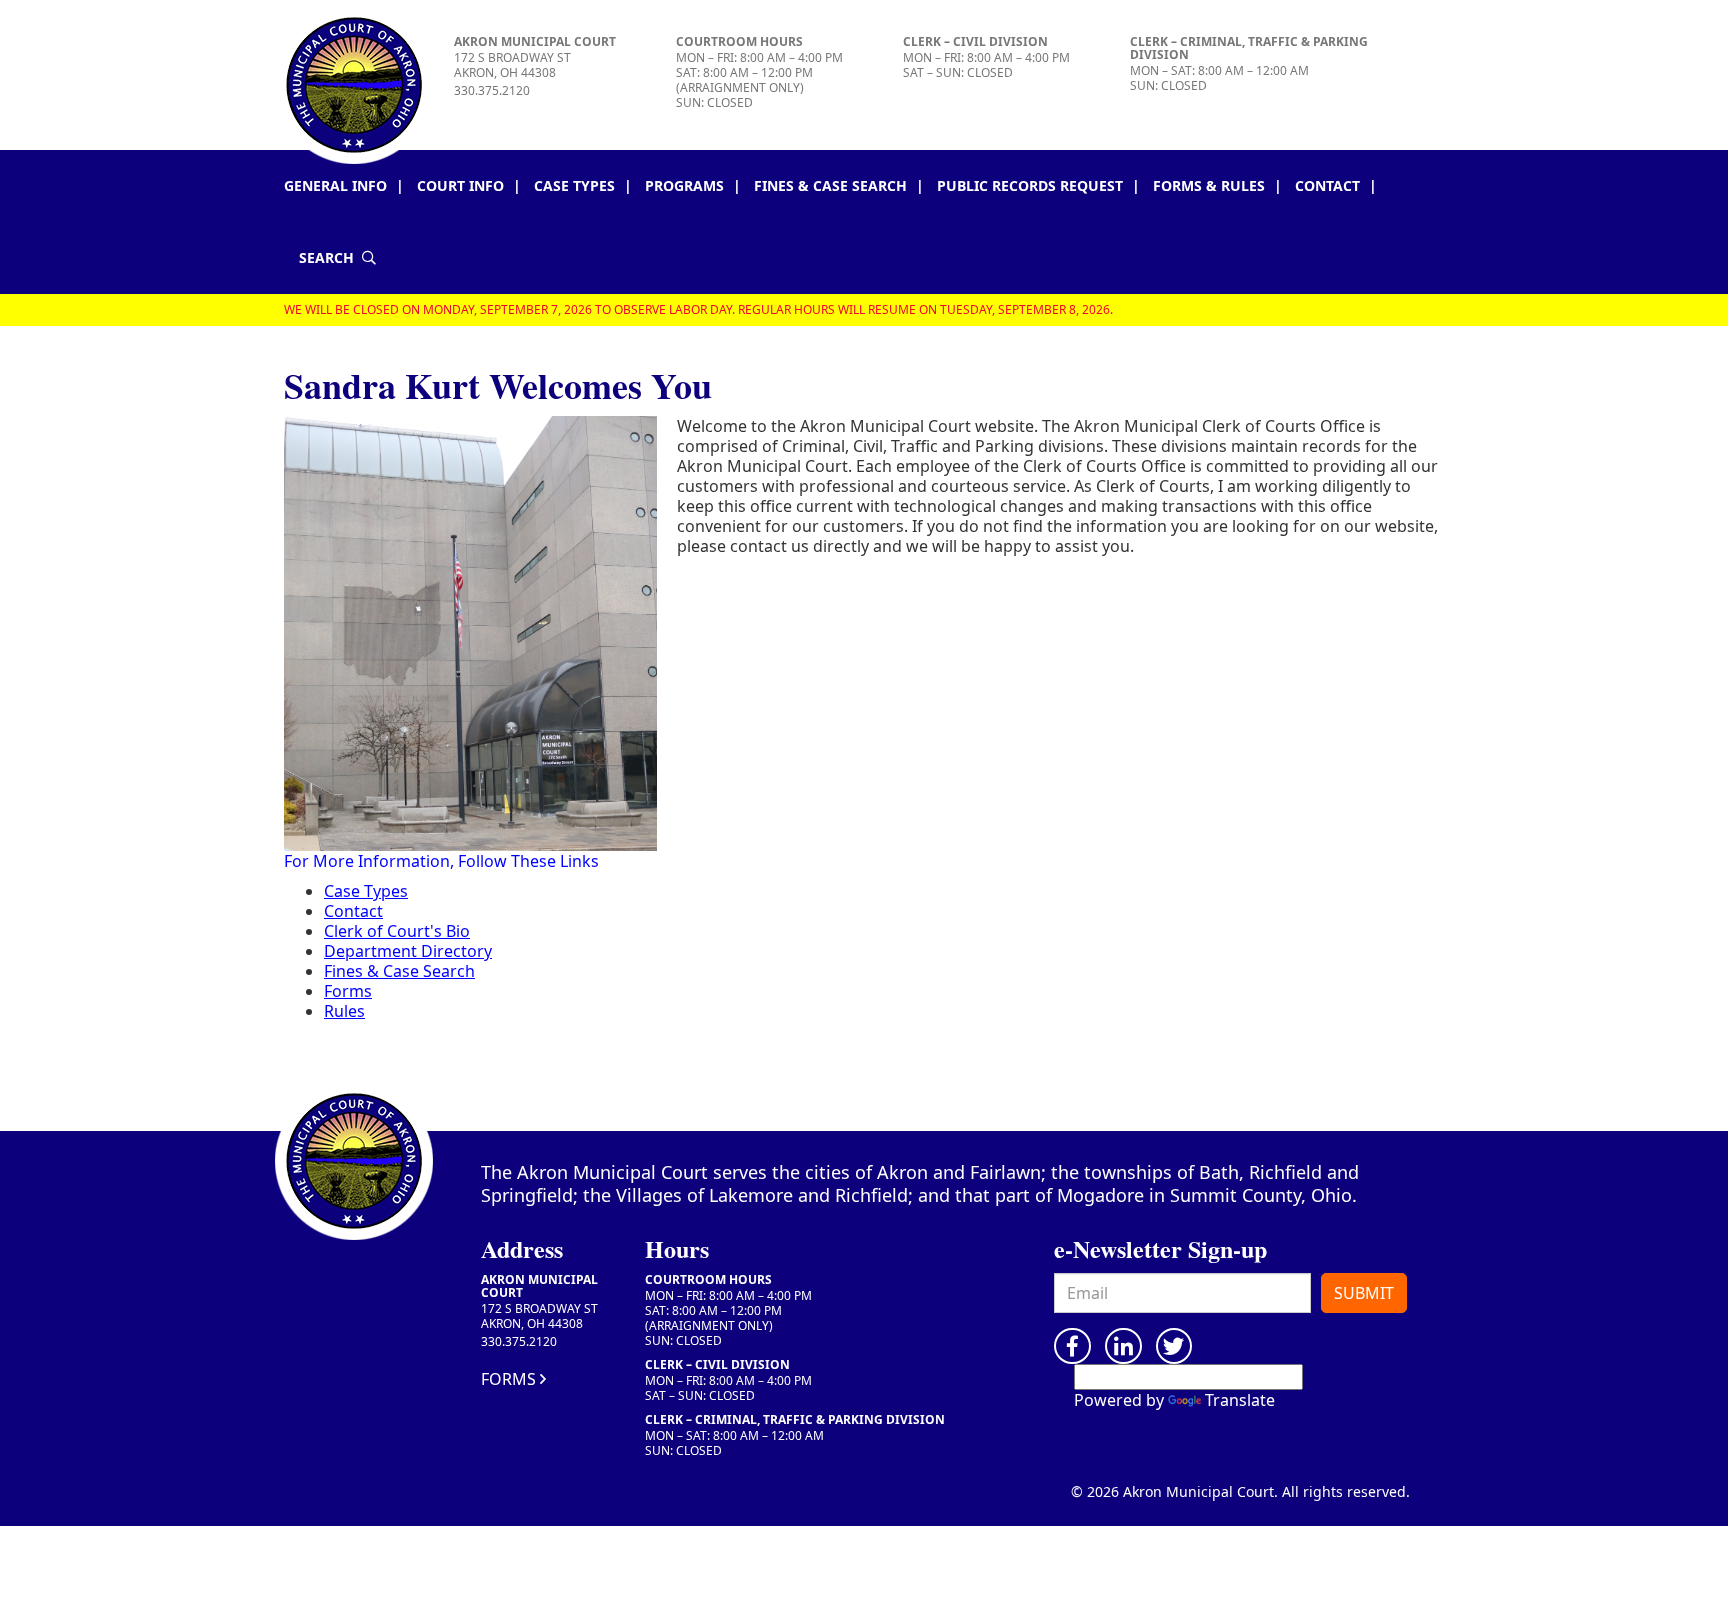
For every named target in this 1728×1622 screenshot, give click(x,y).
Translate (1240, 1400)
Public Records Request (1030, 185)
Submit (1364, 1293)
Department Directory (408, 951)
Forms (348, 991)
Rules (344, 1011)
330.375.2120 (492, 90)
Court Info (460, 185)
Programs (684, 185)
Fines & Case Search (830, 185)
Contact (1327, 185)
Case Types (574, 185)
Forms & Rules (1209, 185)
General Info (335, 185)
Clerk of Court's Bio (397, 931)
